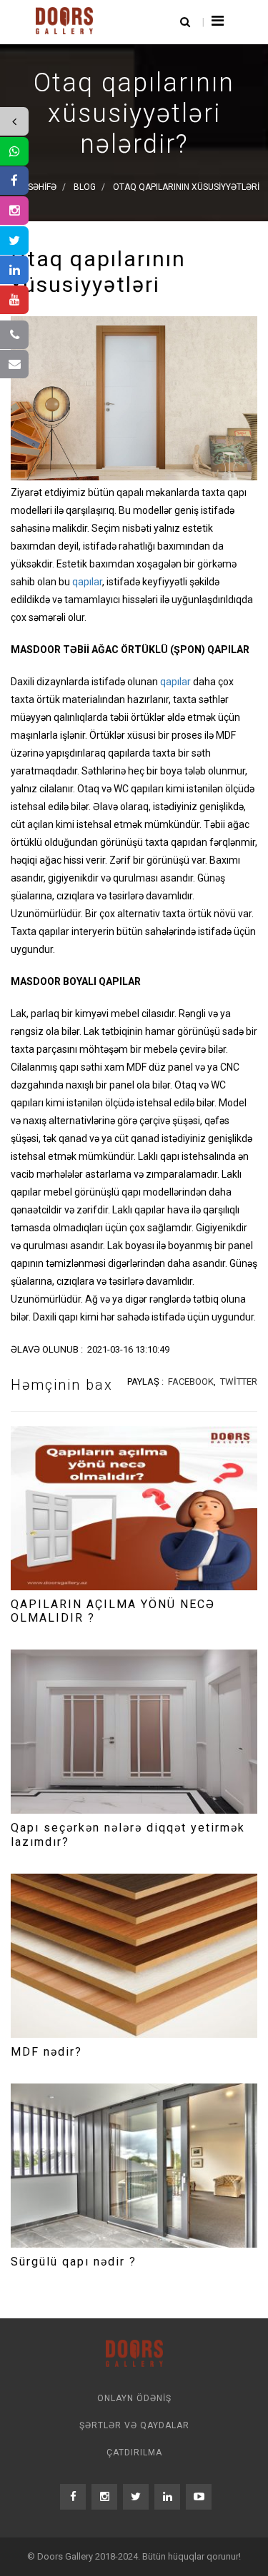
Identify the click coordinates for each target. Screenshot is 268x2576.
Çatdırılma (134, 2453)
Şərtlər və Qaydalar (134, 2425)
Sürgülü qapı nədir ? (74, 2262)
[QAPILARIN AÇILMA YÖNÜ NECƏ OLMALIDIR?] (134, 1508)
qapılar (87, 582)
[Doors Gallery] (64, 19)
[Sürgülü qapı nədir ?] (134, 2166)
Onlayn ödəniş (134, 2398)
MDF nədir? (46, 2052)
